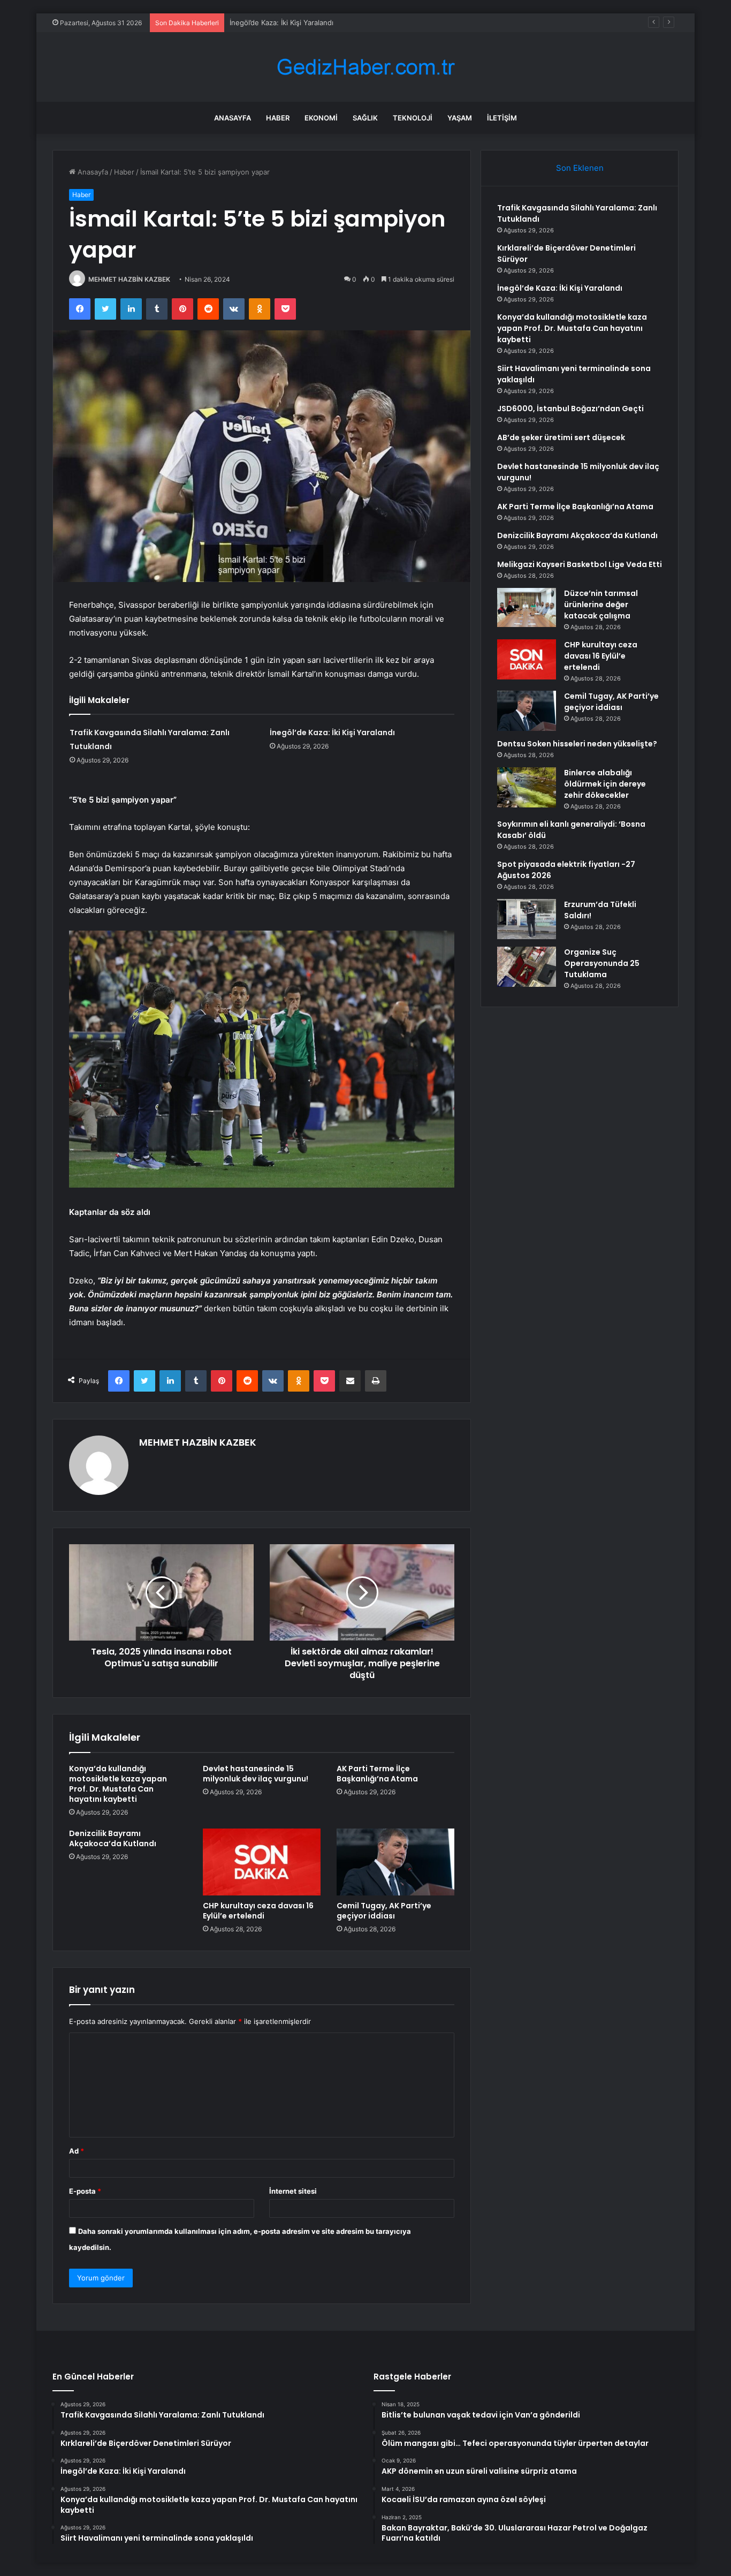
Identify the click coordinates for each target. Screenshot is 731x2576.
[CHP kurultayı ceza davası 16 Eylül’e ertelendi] (262, 1862)
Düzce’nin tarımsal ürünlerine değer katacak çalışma (601, 605)
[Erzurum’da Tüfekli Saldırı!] (527, 919)
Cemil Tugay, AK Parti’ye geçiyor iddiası (384, 1911)
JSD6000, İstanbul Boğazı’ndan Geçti (570, 409)
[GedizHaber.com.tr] (365, 67)
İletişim (502, 118)
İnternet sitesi (293, 2191)
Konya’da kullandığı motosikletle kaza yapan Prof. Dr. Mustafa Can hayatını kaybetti (118, 1784)
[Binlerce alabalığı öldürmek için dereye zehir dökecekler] (527, 787)
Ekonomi (321, 118)
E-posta (85, 2191)
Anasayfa (233, 118)
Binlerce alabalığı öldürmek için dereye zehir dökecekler (605, 784)
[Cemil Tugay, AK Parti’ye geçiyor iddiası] (395, 1862)
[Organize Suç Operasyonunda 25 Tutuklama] (527, 967)
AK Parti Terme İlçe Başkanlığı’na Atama (377, 1774)
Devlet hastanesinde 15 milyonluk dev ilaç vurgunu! (256, 1774)
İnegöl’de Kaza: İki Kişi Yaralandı (281, 22)
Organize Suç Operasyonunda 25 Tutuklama (602, 963)
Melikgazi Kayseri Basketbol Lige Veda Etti (580, 564)
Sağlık (365, 118)
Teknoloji (413, 118)
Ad (77, 2151)
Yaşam (460, 118)
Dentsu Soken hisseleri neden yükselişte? (577, 744)
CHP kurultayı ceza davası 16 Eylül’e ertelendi (258, 1911)
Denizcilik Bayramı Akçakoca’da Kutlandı (113, 1838)
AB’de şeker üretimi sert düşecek (561, 437)
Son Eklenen (580, 168)
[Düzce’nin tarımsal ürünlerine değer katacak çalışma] (527, 607)
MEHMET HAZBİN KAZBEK (129, 279)
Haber (278, 118)
